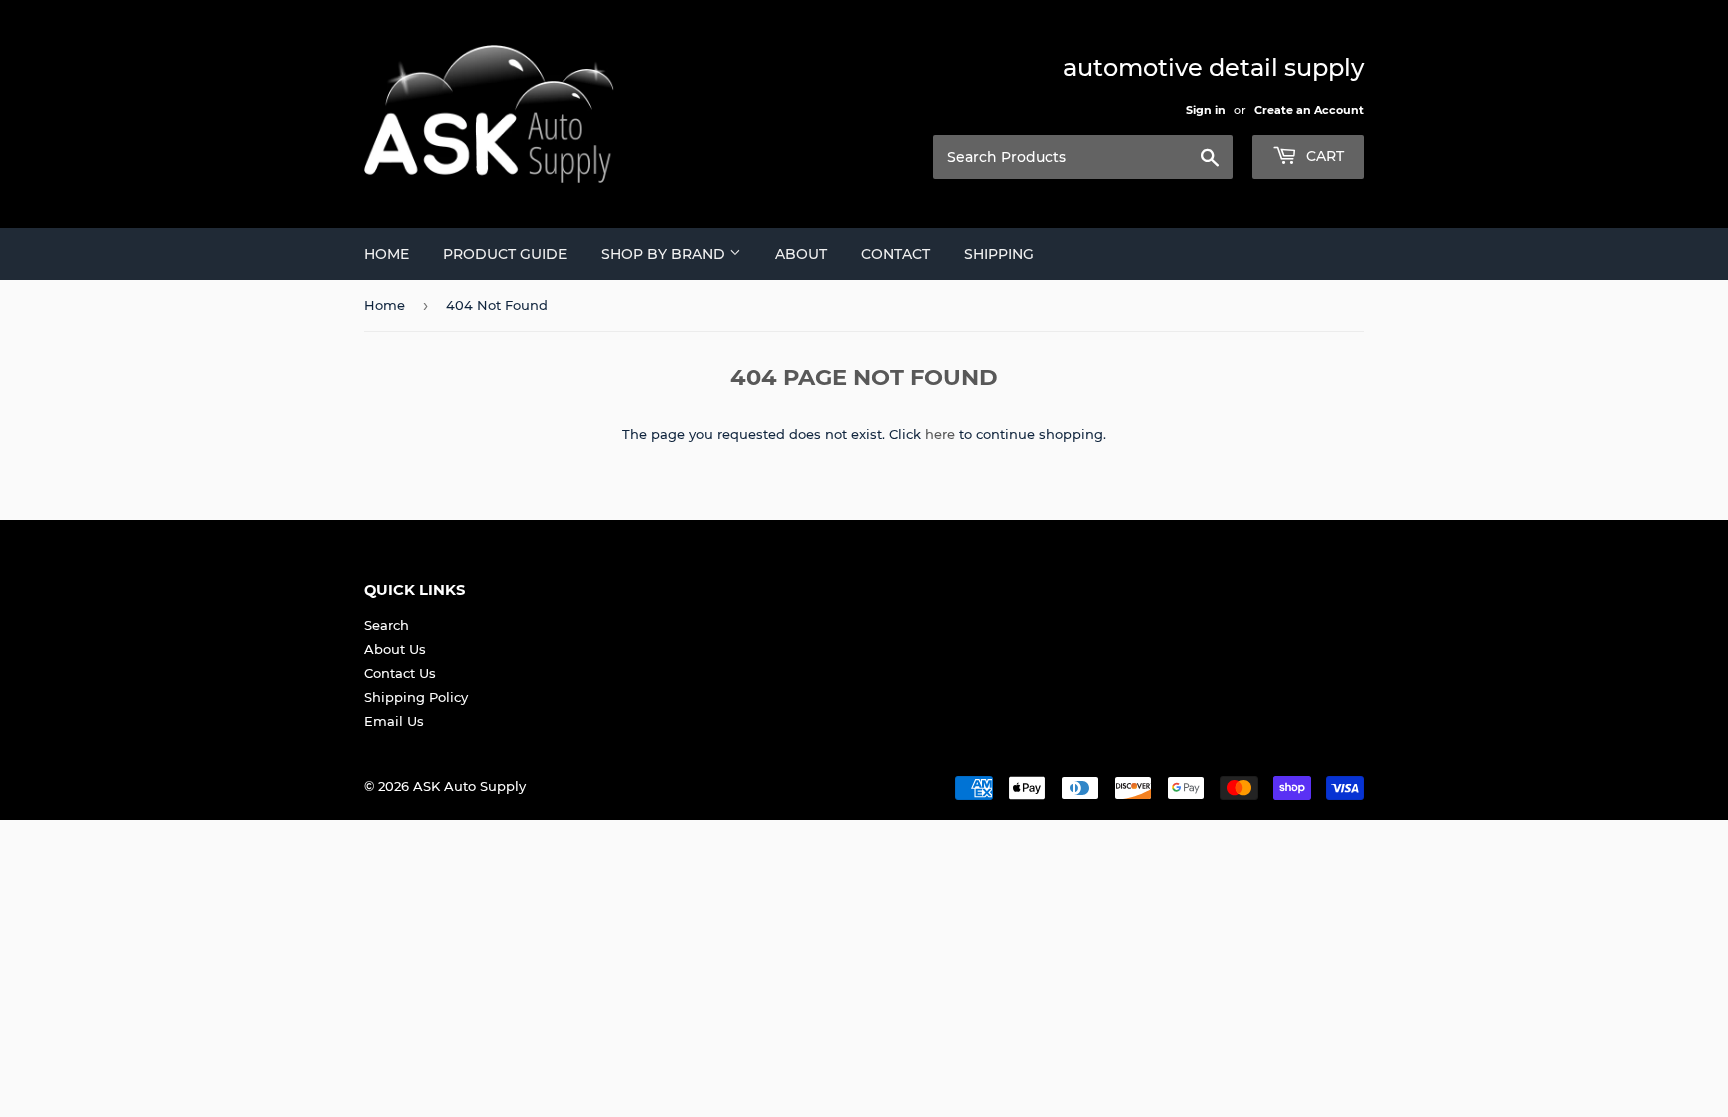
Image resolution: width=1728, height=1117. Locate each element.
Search (386, 625)
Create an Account (1309, 110)
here (940, 434)
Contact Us (400, 673)
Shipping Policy (416, 697)
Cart (1323, 156)
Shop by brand (665, 254)
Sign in (1206, 110)
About (801, 254)
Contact (895, 254)
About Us (395, 649)
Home (386, 254)
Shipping (999, 254)
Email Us (394, 721)
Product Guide (505, 254)
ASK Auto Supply (469, 786)
